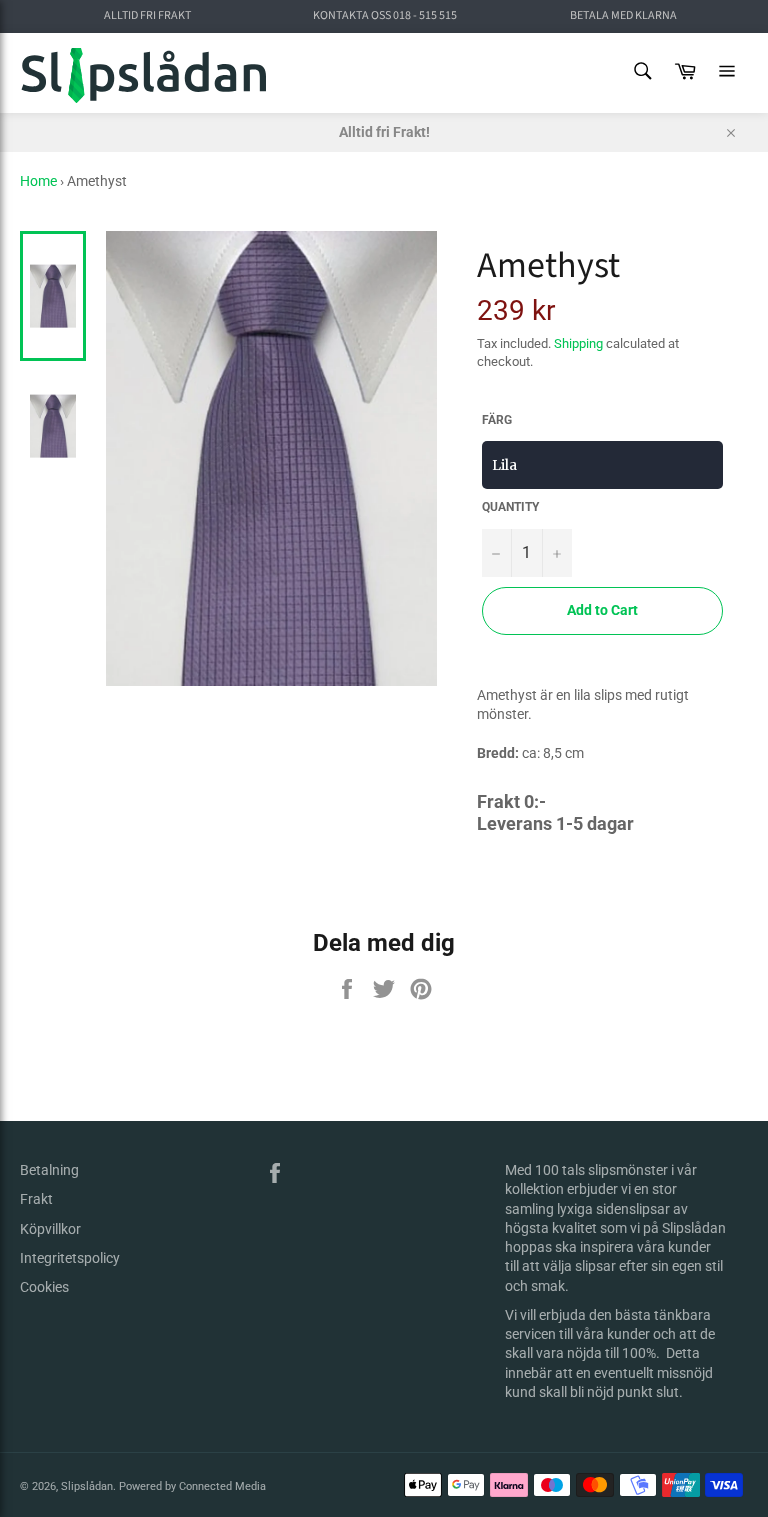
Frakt (36, 1199)
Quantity (510, 507)
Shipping (578, 343)
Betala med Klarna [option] (623, 16)
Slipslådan (87, 1486)
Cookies (44, 1287)
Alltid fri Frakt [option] (147, 16)
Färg (497, 420)
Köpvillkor (50, 1229)
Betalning (49, 1170)
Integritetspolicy (70, 1258)
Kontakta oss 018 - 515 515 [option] (385, 16)
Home (38, 181)
